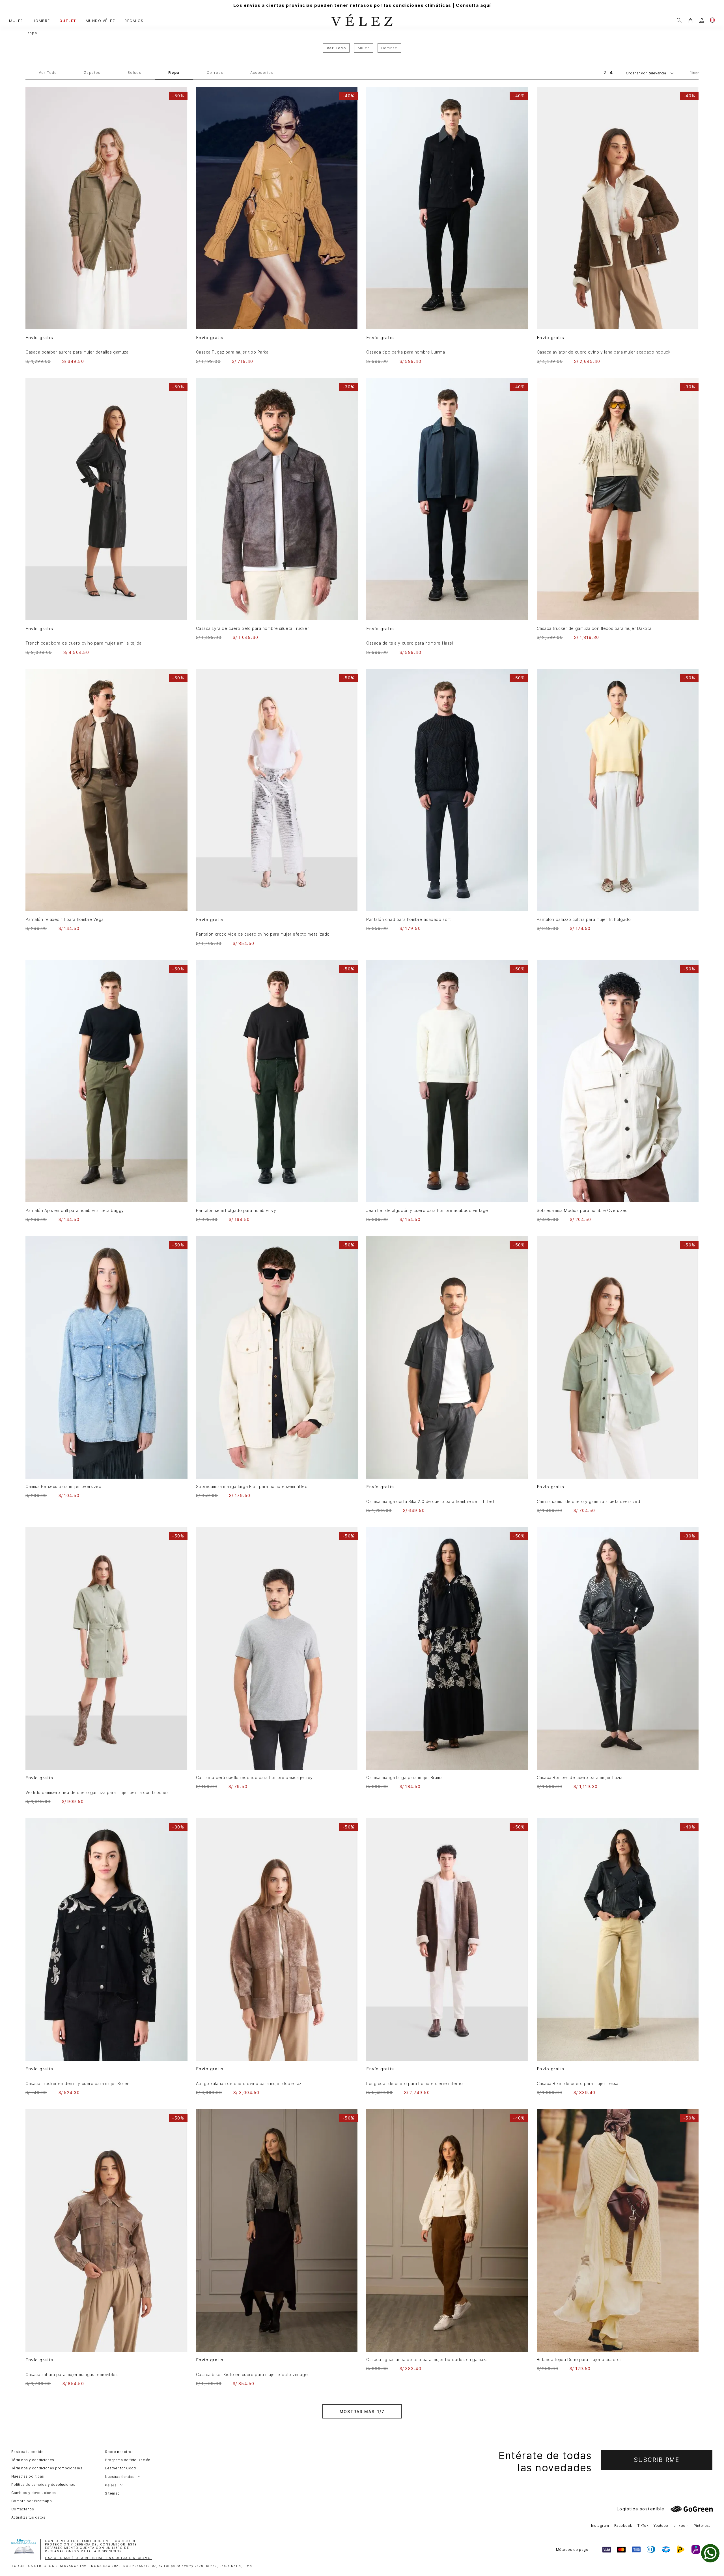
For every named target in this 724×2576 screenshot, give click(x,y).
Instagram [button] (600, 2526)
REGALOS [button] (134, 21)
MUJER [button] (16, 21)
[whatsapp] (710, 2553)
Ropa (32, 33)
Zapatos (92, 73)
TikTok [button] (643, 2526)
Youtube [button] (661, 2526)
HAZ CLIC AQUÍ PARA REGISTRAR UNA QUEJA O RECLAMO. (99, 2558)
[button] (690, 21)
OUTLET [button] (68, 21)
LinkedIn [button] (681, 2526)
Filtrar (694, 73)
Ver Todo (48, 73)
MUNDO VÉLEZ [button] (101, 21)
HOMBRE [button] (41, 21)
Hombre (389, 48)
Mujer (364, 48)
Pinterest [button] (702, 2526)
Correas (215, 73)
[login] (702, 21)
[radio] (605, 73)
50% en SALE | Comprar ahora (362, 5)
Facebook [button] (623, 2526)
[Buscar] (679, 21)
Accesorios (262, 73)
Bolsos (135, 73)
